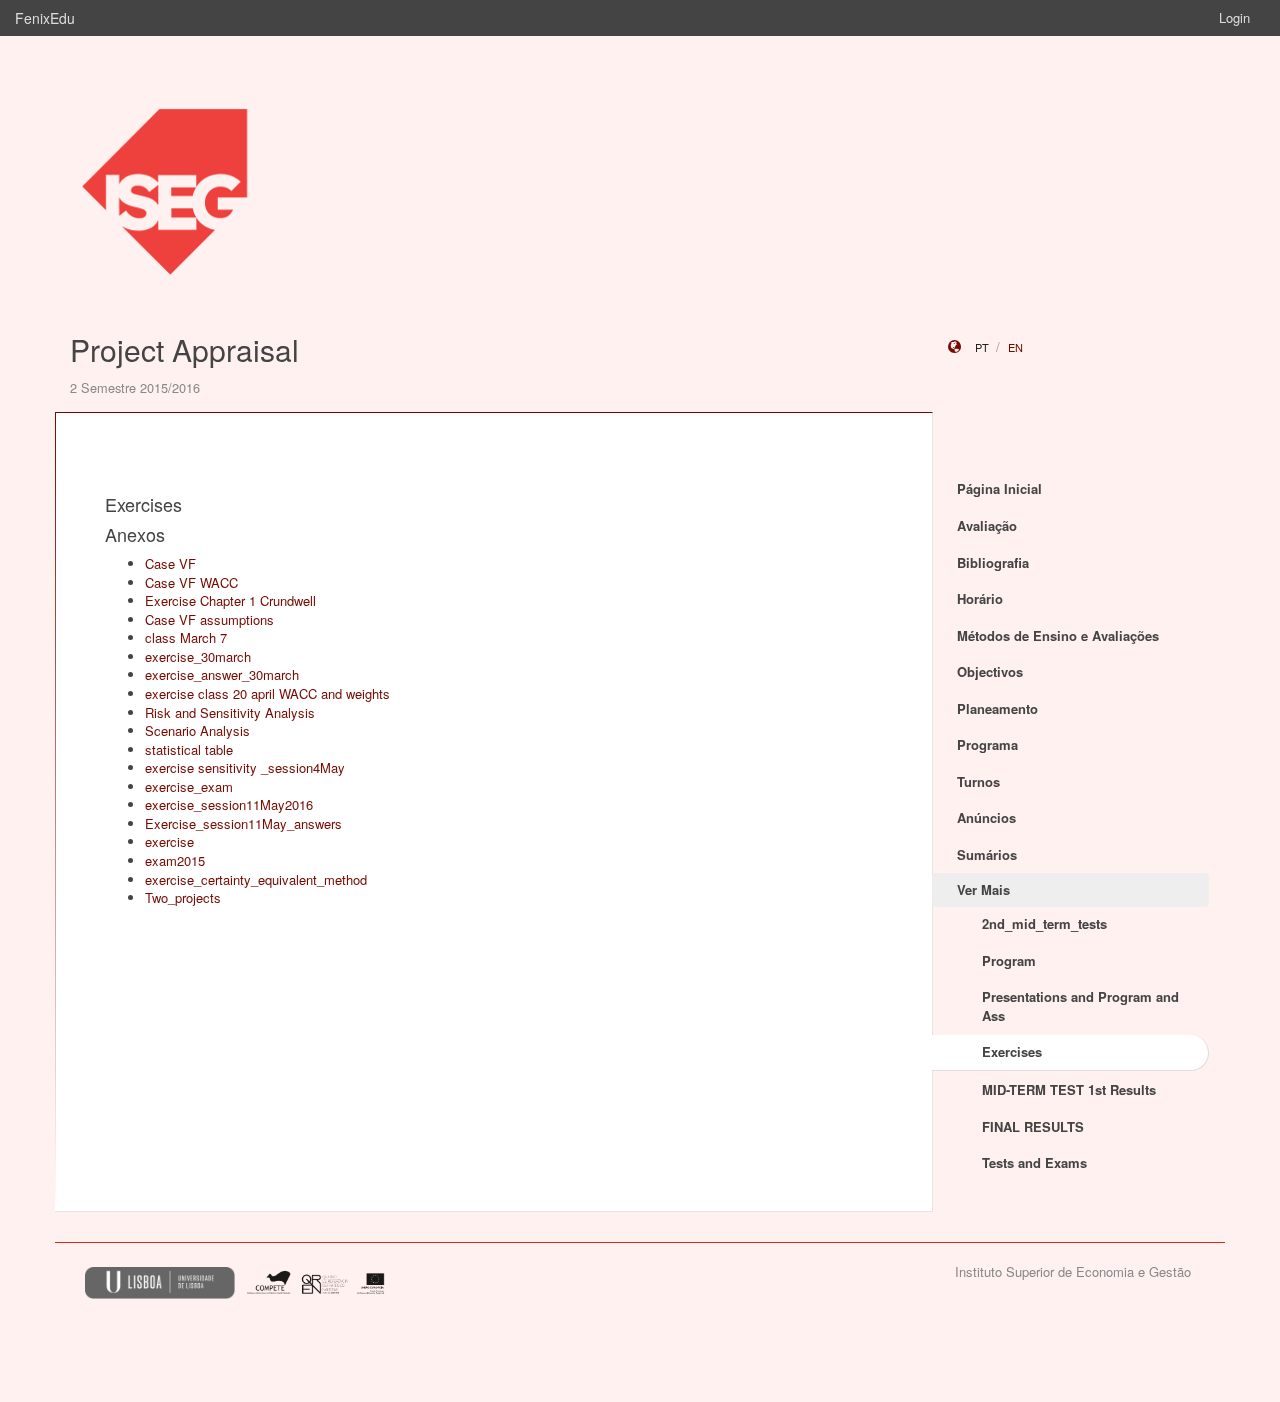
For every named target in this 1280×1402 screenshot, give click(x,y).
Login (1234, 17)
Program (1009, 960)
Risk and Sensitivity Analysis (230, 712)
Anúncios (986, 817)
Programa (987, 744)
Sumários (987, 854)
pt (982, 347)
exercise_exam (189, 786)
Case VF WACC (191, 582)
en (1015, 347)
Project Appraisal (184, 349)
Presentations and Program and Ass (1080, 1006)
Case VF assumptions (209, 619)
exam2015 (175, 860)
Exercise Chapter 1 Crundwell (230, 600)
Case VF (170, 563)
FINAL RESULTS (1033, 1126)
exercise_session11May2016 (229, 804)
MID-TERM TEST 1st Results (1069, 1089)
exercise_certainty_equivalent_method (256, 879)
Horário (980, 598)
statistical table (189, 749)
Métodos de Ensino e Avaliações (1058, 635)
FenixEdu (45, 18)
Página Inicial (999, 488)
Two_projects (183, 897)
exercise (169, 841)
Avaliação (987, 525)
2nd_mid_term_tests (1044, 923)
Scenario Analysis (197, 730)
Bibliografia (993, 562)
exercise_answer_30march (222, 674)
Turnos (978, 781)
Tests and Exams (1034, 1162)
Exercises (1012, 1051)
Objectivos (990, 671)
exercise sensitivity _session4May (245, 767)
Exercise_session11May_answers (243, 823)
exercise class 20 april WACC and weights (267, 693)
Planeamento (997, 708)
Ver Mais (983, 889)
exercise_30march (198, 656)
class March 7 (186, 637)
